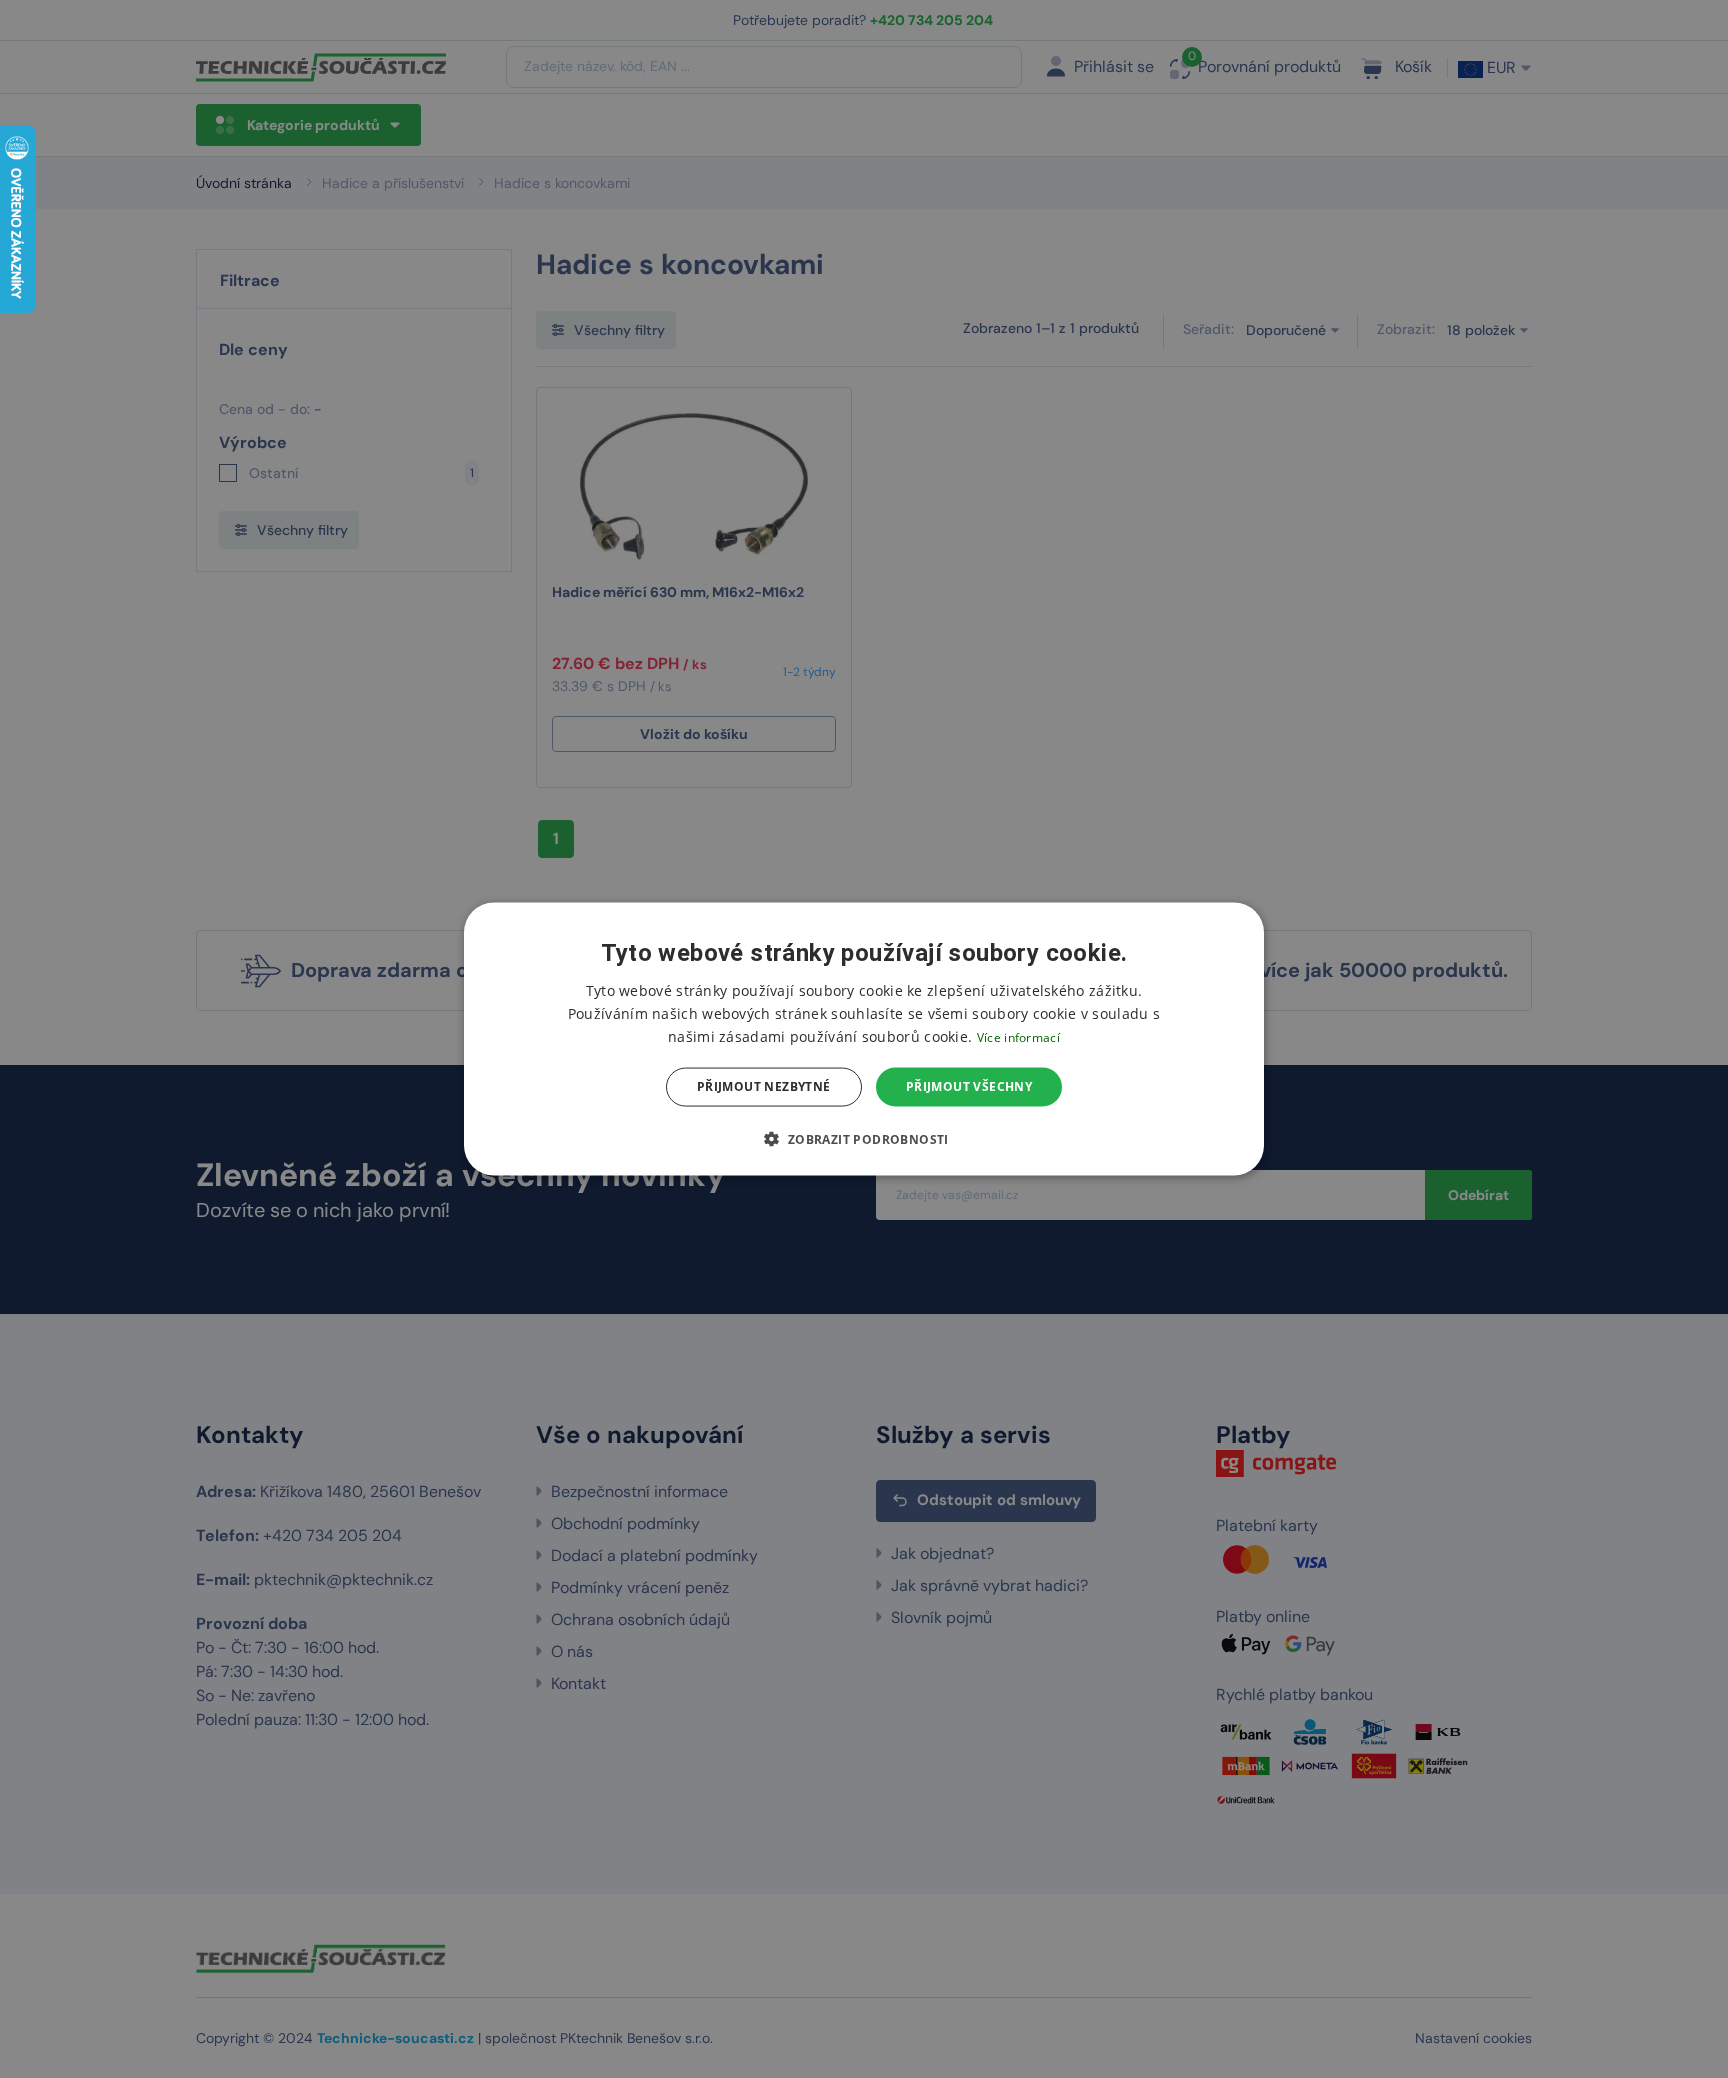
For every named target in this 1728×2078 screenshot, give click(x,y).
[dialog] (864, 1039)
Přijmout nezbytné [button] (764, 1086)
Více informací (1018, 1037)
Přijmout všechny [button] (969, 1086)
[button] (863, 1138)
